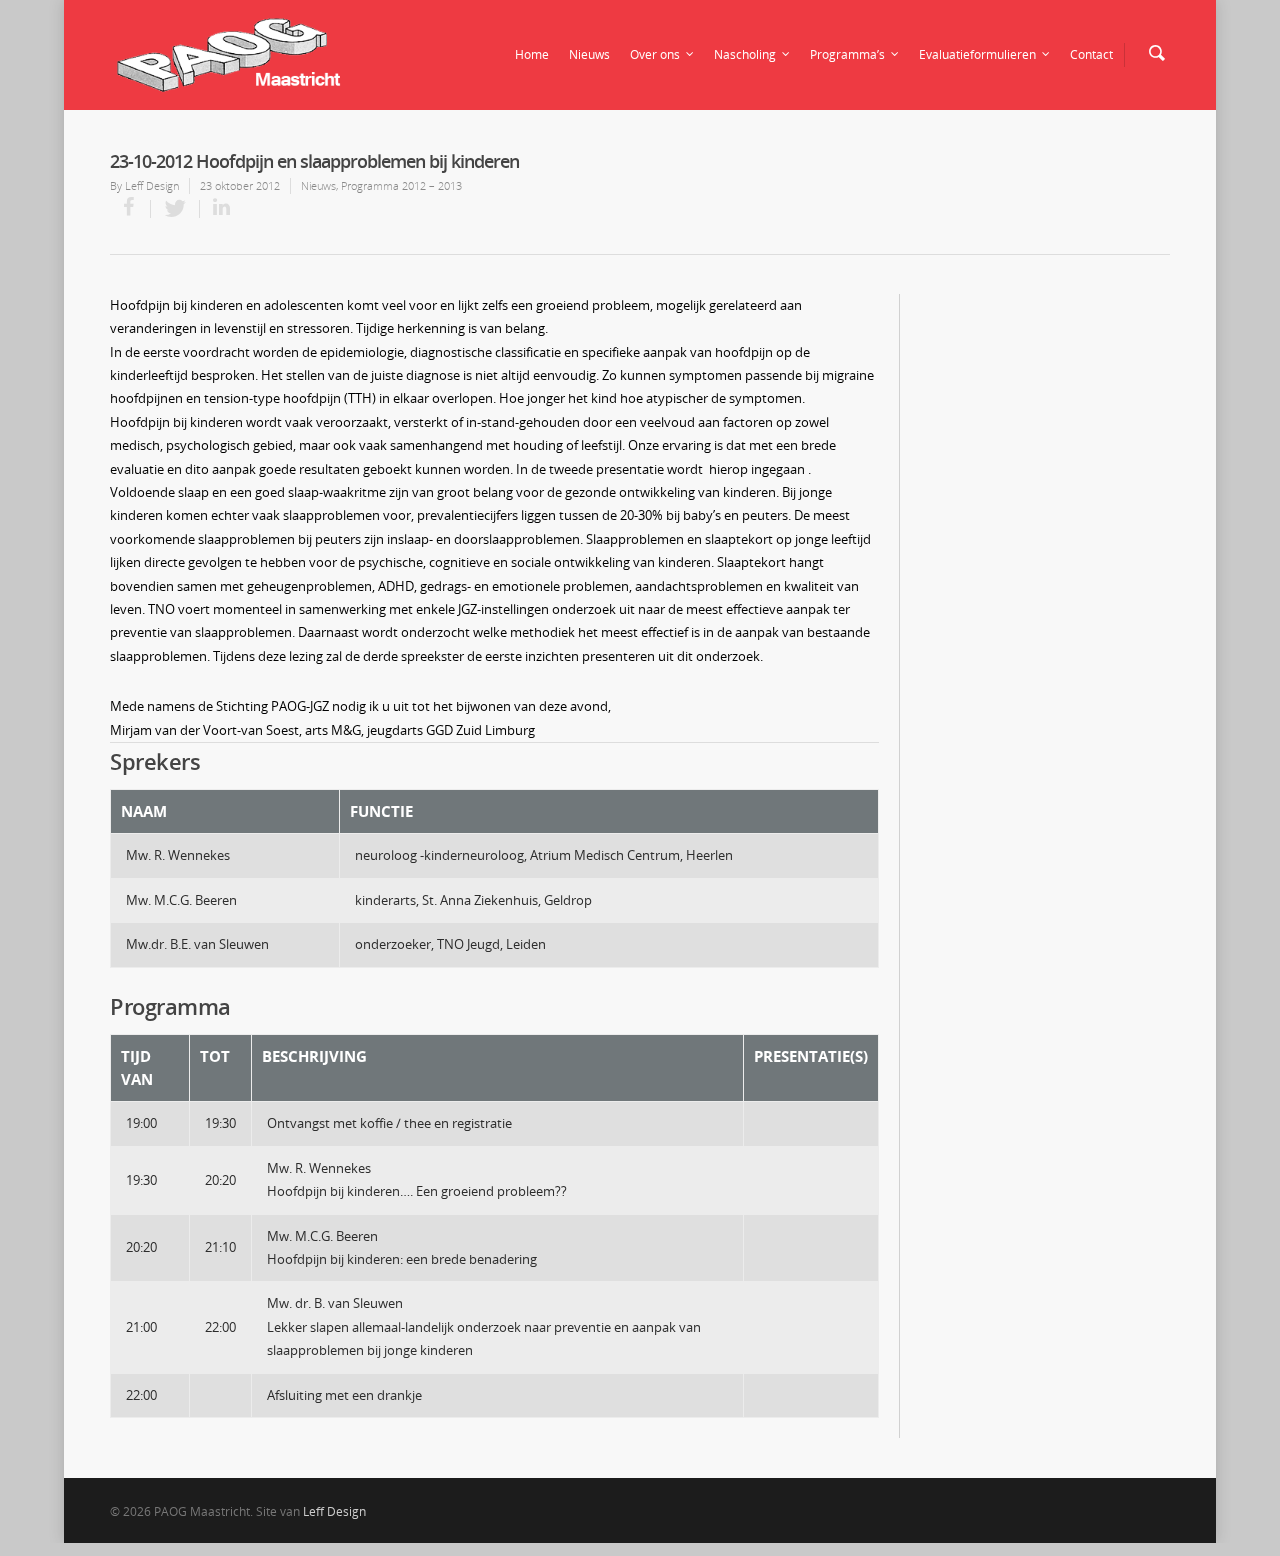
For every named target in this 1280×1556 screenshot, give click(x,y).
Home (532, 54)
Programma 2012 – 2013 (401, 185)
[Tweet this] (175, 209)
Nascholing (745, 54)
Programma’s (847, 54)
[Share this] (130, 209)
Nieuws (589, 54)
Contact (1091, 54)
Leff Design (152, 185)
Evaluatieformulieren (977, 54)
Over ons (655, 54)
